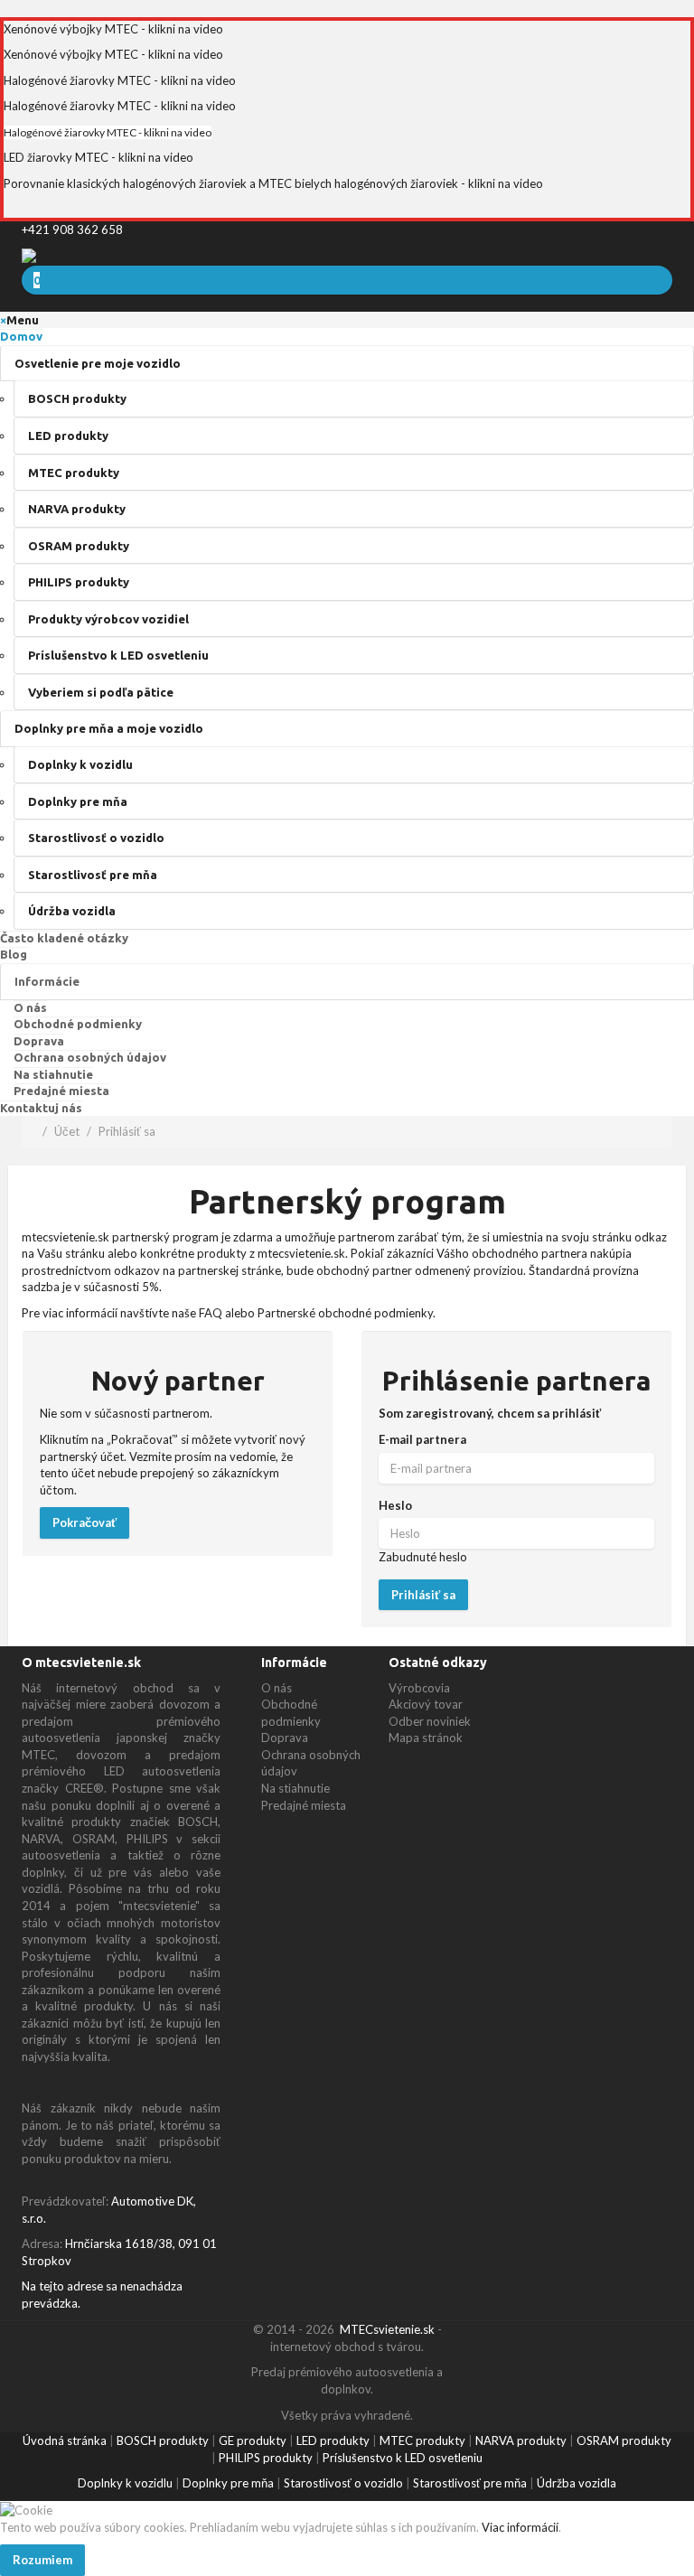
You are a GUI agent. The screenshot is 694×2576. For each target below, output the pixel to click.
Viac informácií (519, 2527)
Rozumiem (42, 2560)
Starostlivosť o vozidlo (96, 838)
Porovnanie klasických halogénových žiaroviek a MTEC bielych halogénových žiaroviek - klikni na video (273, 183)
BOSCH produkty (77, 398)
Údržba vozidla (72, 911)
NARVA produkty (77, 509)
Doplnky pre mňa (78, 801)
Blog (14, 954)
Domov (21, 336)
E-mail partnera (422, 1439)
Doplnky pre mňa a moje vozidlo (109, 728)
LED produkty (68, 436)
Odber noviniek (430, 1721)
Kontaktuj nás (41, 1108)
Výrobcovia (419, 1688)
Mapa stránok (426, 1738)
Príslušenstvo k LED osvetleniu (118, 655)
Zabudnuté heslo (423, 1557)
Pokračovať (84, 1522)
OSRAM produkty (79, 546)
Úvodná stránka (65, 2440)
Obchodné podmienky (78, 1024)
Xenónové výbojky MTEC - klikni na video (113, 29)
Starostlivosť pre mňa (93, 875)
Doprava (39, 1041)
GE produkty (253, 2440)
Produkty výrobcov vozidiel (108, 619)
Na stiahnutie (53, 1074)
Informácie (47, 981)
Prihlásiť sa (127, 1131)
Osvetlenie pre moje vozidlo (98, 363)
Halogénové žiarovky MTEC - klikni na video (120, 80)
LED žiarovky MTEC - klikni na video (98, 157)
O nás (30, 1007)
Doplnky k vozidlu (80, 764)
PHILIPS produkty (79, 582)
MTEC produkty (74, 473)
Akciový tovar (426, 1704)
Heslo (395, 1505)
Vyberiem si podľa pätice (101, 692)
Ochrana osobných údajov (90, 1057)
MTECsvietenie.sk (387, 2329)
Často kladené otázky (64, 938)
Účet (67, 1131)
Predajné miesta (61, 1091)
